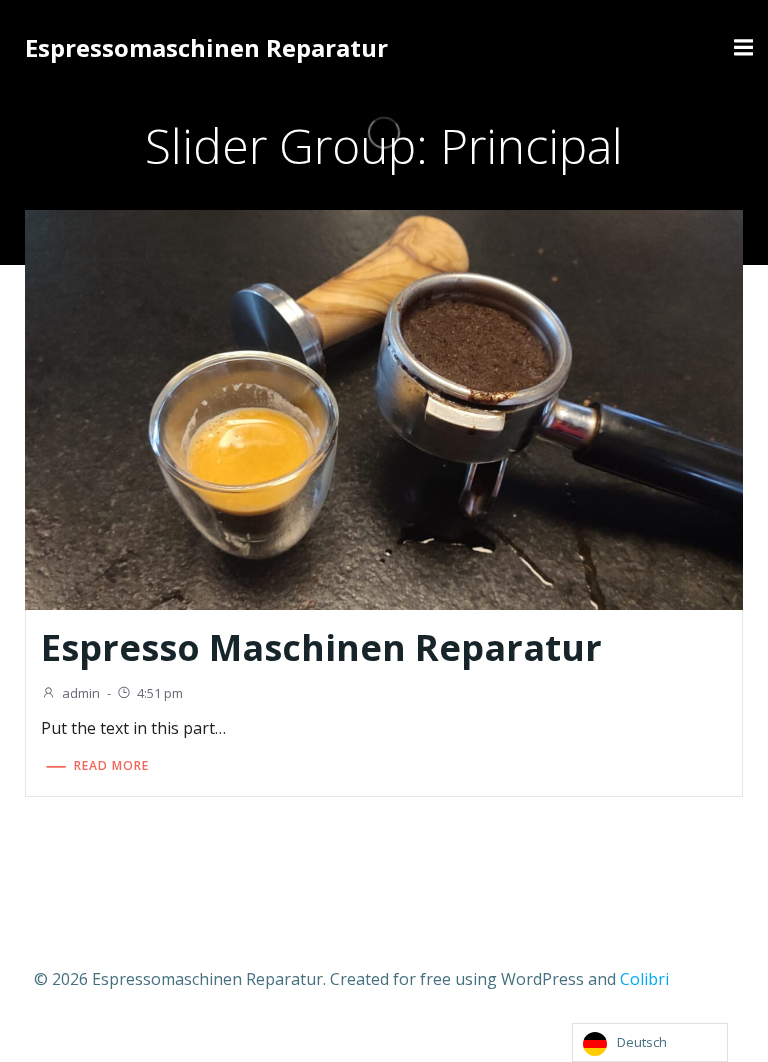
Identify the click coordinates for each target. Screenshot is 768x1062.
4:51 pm (160, 693)
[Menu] (741, 48)
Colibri (644, 979)
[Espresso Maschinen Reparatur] (384, 409)
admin (81, 693)
